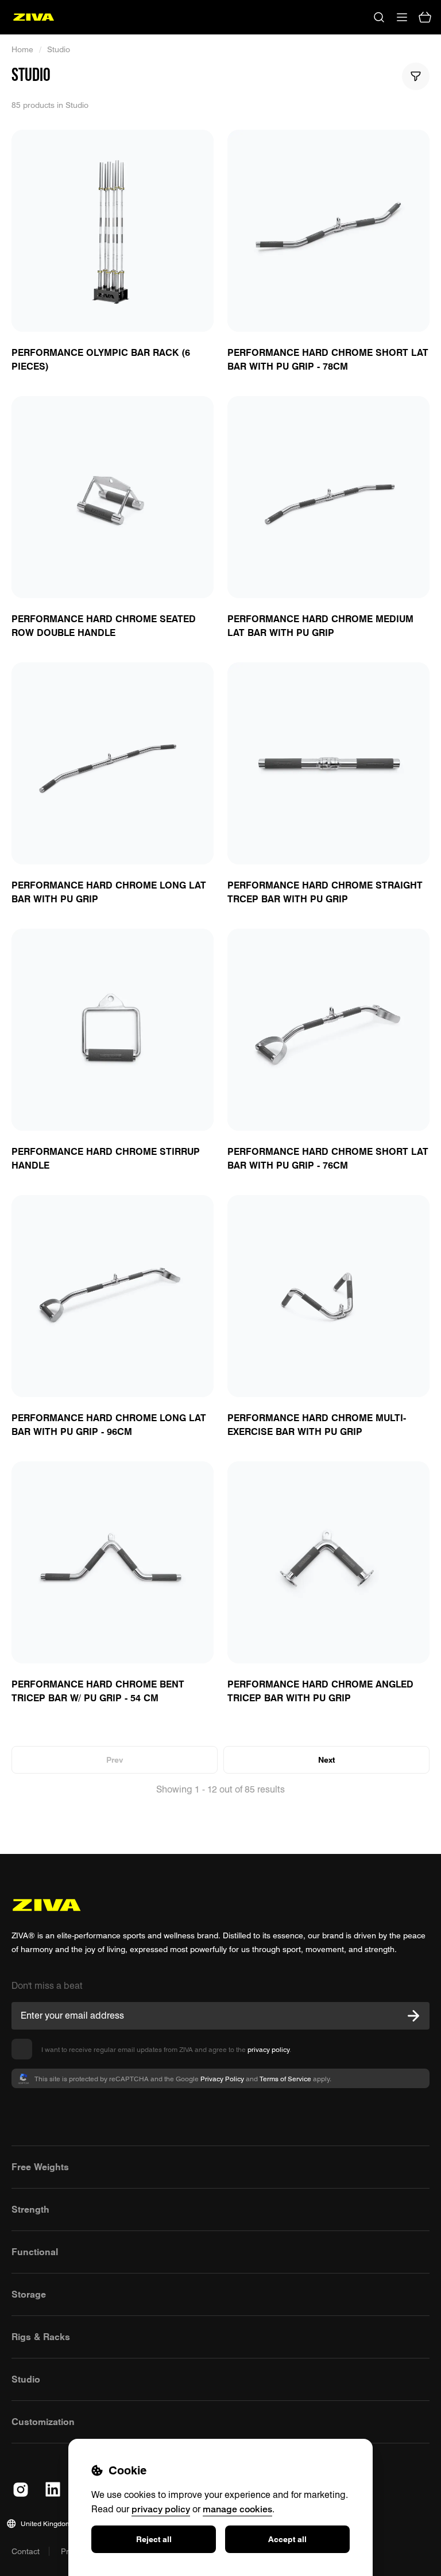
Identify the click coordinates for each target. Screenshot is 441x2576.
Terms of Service (285, 2079)
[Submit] (413, 2016)
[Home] (34, 17)
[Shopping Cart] (425, 17)
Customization (43, 2422)
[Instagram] (21, 2489)
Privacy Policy (222, 2079)
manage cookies (237, 2509)
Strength (30, 2209)
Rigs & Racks (41, 2337)
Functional (35, 2252)
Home (22, 49)
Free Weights (40, 2167)
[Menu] (402, 17)
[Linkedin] (53, 2489)
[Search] (379, 17)
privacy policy (268, 2049)
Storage (29, 2294)
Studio (59, 49)
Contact (26, 2551)
